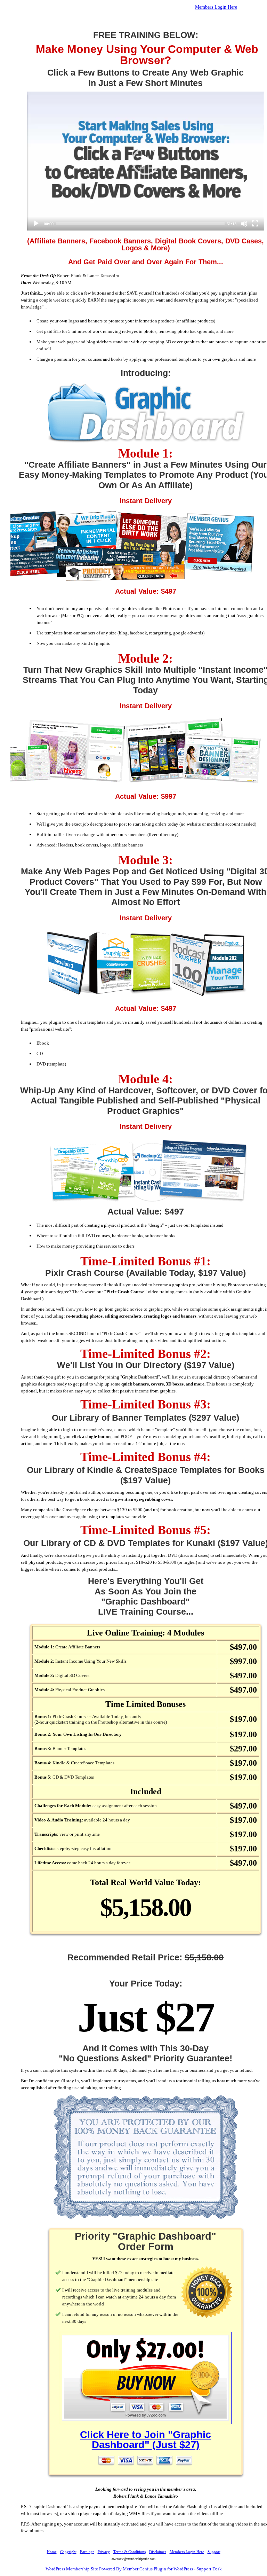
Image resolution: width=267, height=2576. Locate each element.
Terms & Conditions (130, 2552)
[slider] (140, 224)
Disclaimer (158, 2552)
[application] (146, 161)
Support (214, 2552)
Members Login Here (216, 7)
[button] (146, 161)
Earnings (87, 2552)
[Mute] (244, 224)
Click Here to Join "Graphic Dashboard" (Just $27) (145, 2440)
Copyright (68, 2552)
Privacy (104, 2552)
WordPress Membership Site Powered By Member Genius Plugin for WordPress (119, 2569)
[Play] (36, 224)
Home (52, 2552)
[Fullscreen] (255, 224)
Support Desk (209, 2569)
